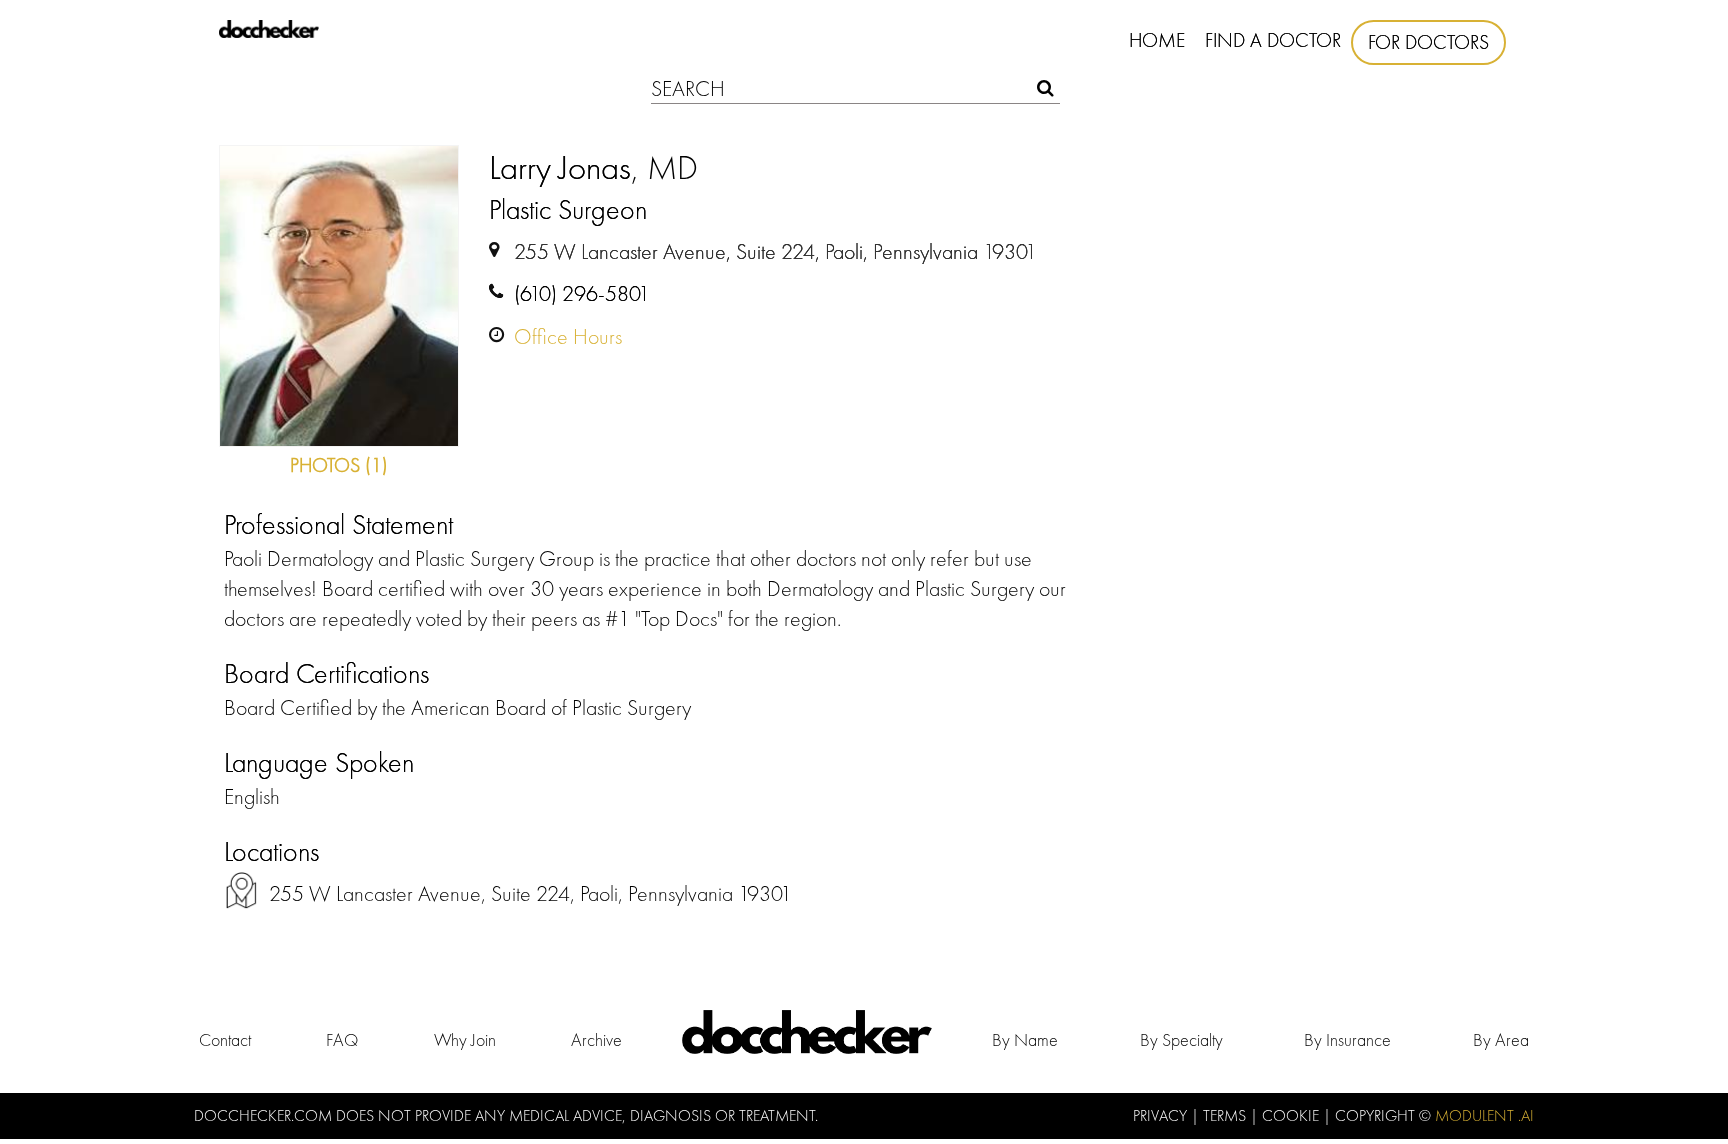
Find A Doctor (1273, 40)
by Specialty (1181, 1039)
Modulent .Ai (1484, 1115)
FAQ (342, 1039)
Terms (1226, 1115)
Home (1157, 40)
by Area (1501, 1039)
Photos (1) (339, 465)
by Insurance (1347, 1039)
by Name (1025, 1039)
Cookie (1292, 1115)
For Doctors (1428, 42)
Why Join (465, 1039)
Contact (225, 1039)
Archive (596, 1039)
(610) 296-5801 (582, 293)
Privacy (1162, 1115)
